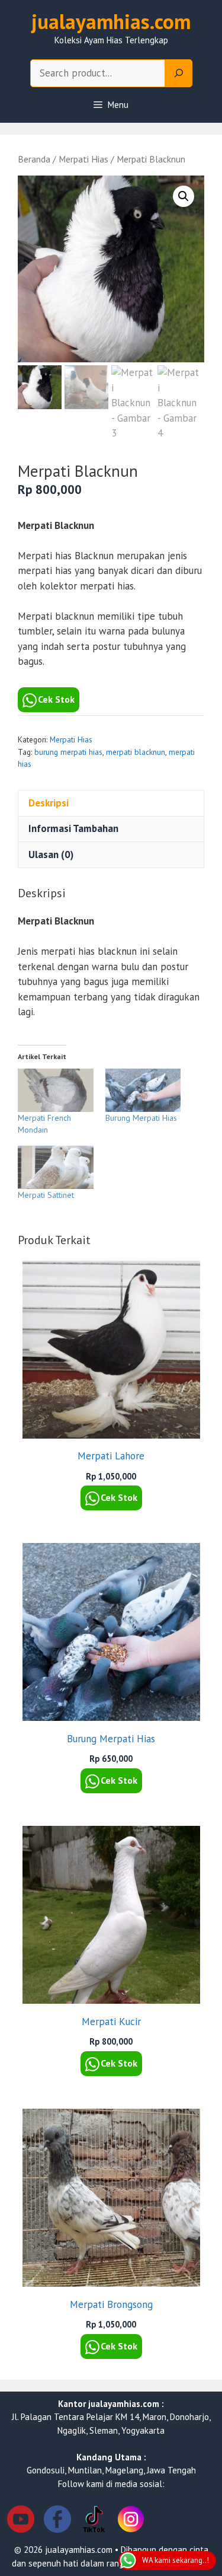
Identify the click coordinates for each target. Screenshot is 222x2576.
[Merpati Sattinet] (56, 1167)
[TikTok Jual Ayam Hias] (94, 2521)
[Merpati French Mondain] (56, 1090)
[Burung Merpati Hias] (143, 1090)
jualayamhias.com (111, 21)
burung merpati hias (68, 752)
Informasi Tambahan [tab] (73, 828)
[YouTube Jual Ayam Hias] (21, 2521)
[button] (184, 196)
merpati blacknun (136, 752)
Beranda (34, 159)
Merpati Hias (83, 159)
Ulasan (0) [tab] (51, 855)
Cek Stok (56, 699)
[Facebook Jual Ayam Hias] (57, 2521)
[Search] (179, 74)
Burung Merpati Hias (141, 1118)
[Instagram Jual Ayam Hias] (131, 2521)
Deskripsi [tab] (49, 803)
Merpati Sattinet (46, 1195)
